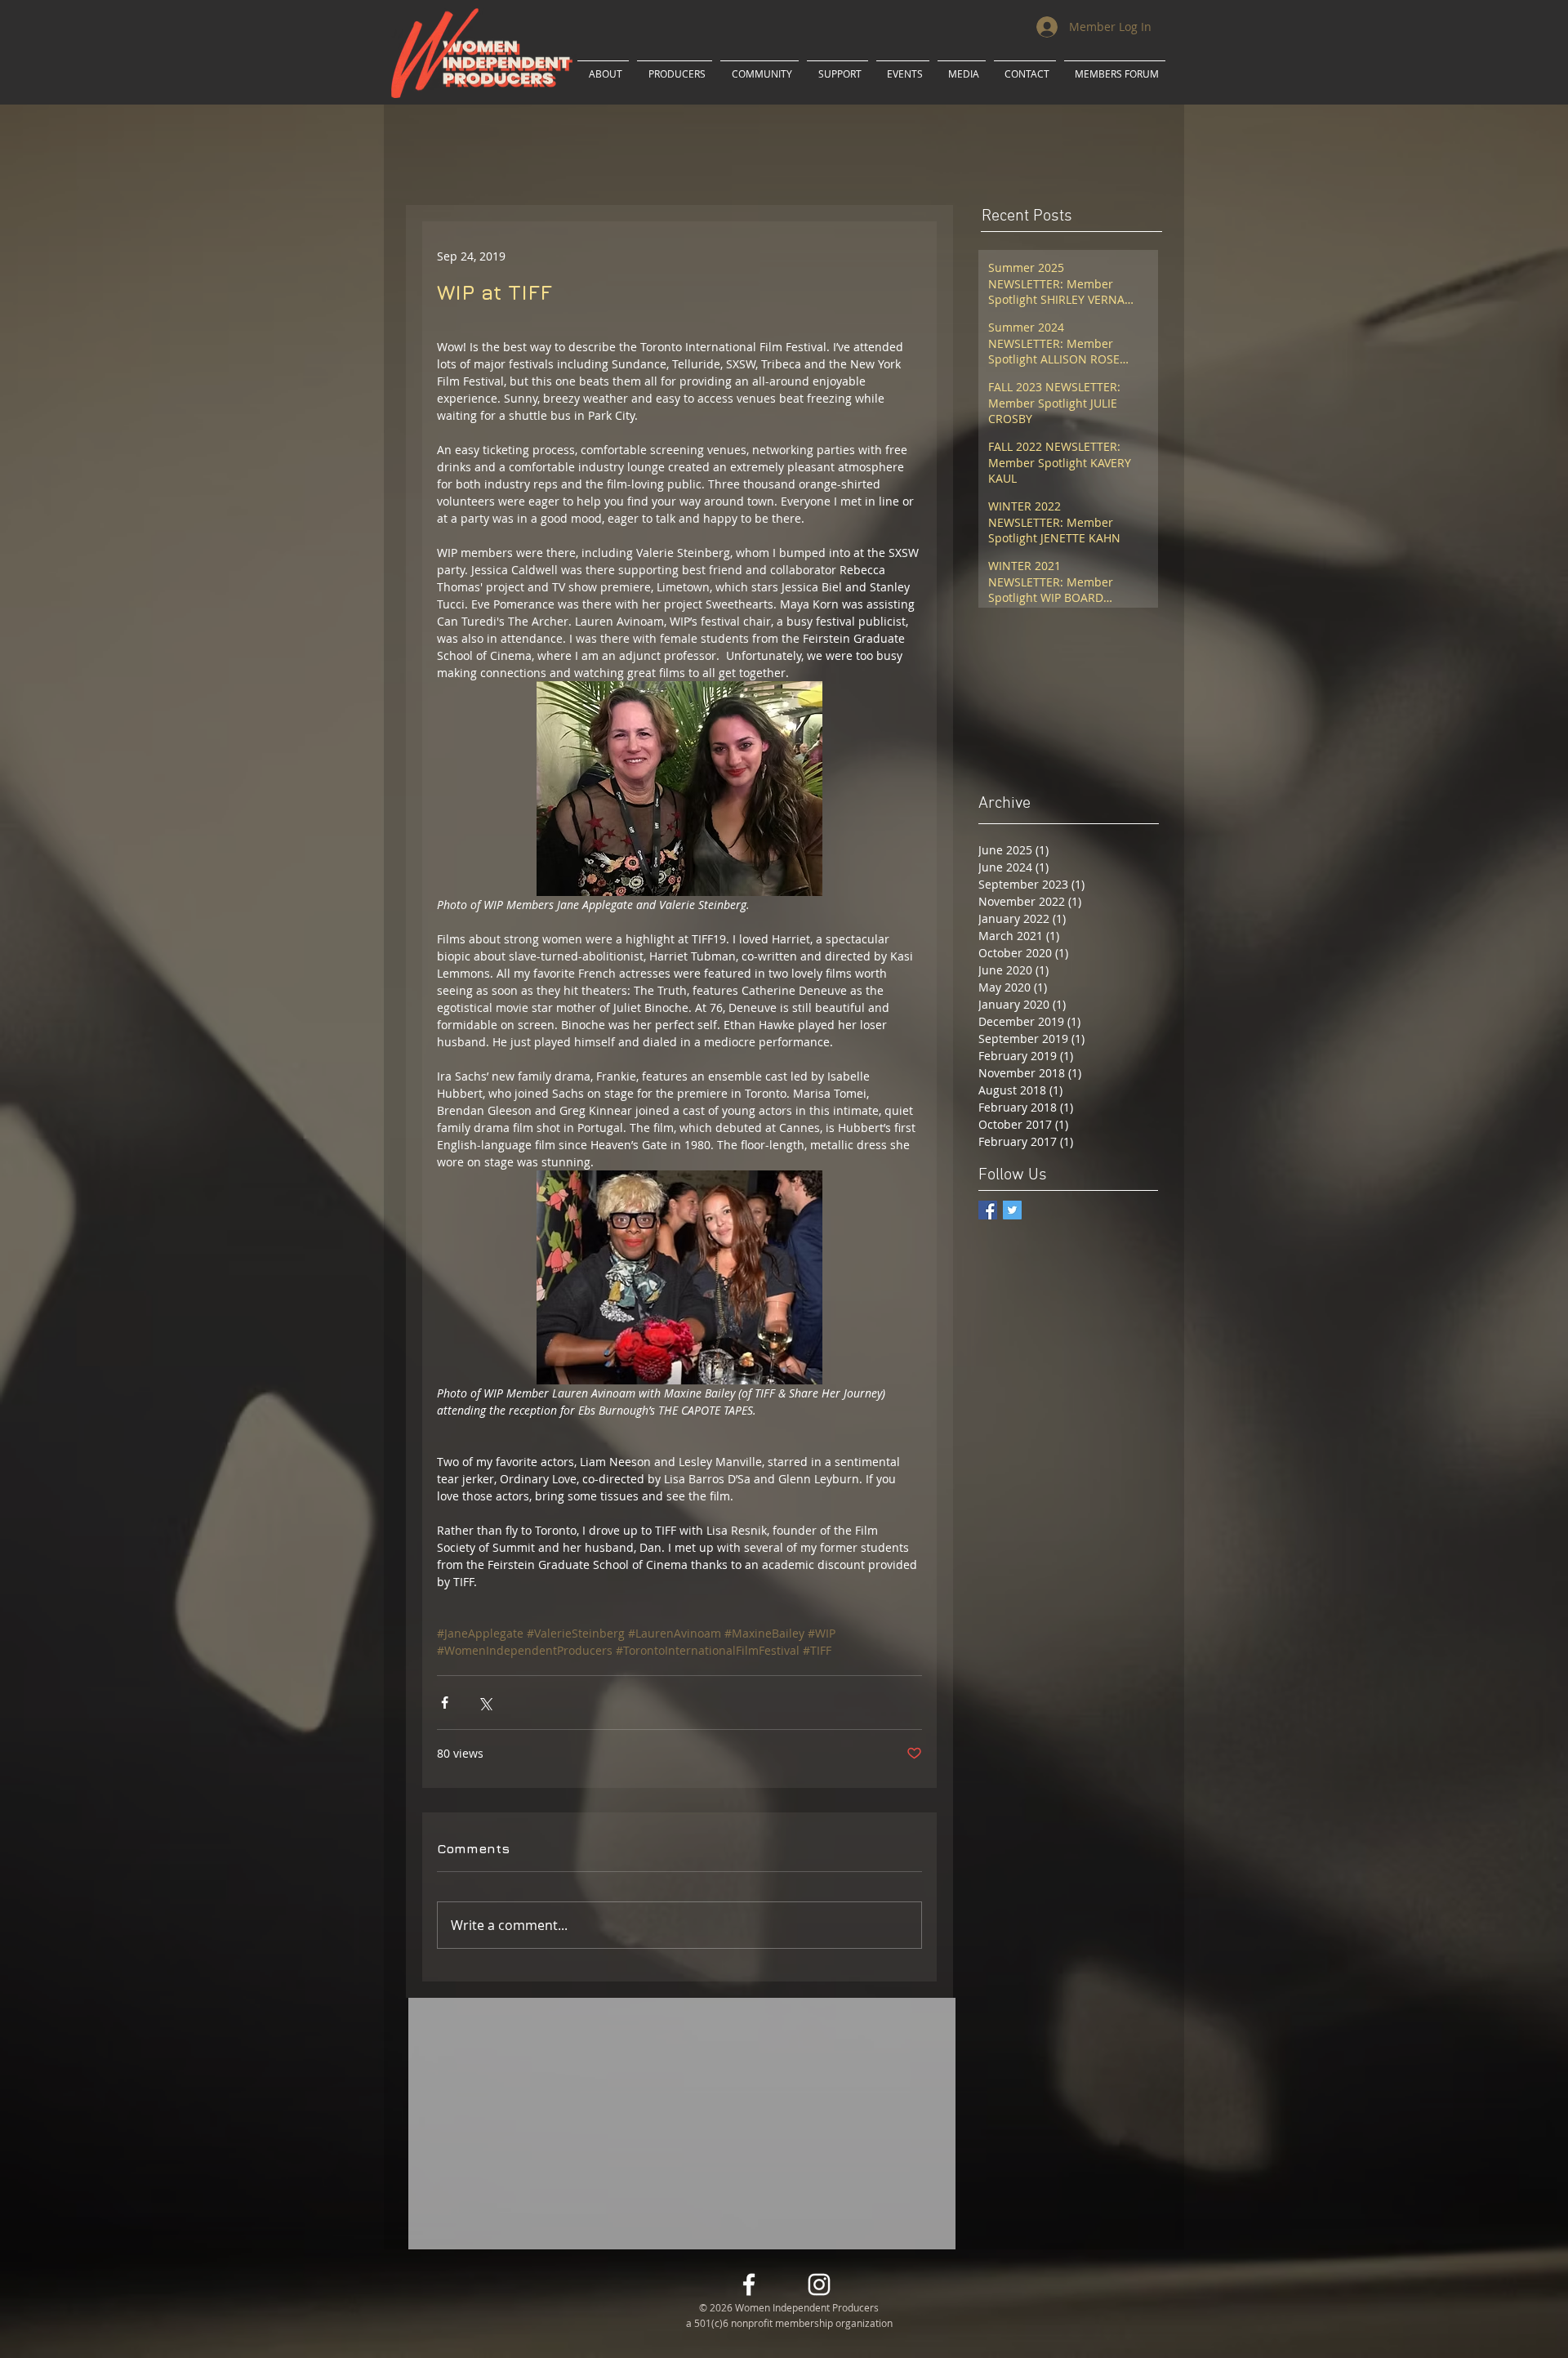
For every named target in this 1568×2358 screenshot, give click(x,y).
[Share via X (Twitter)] (485, 1703)
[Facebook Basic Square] (988, 1210)
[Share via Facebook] (445, 1703)
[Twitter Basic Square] (1012, 1210)
